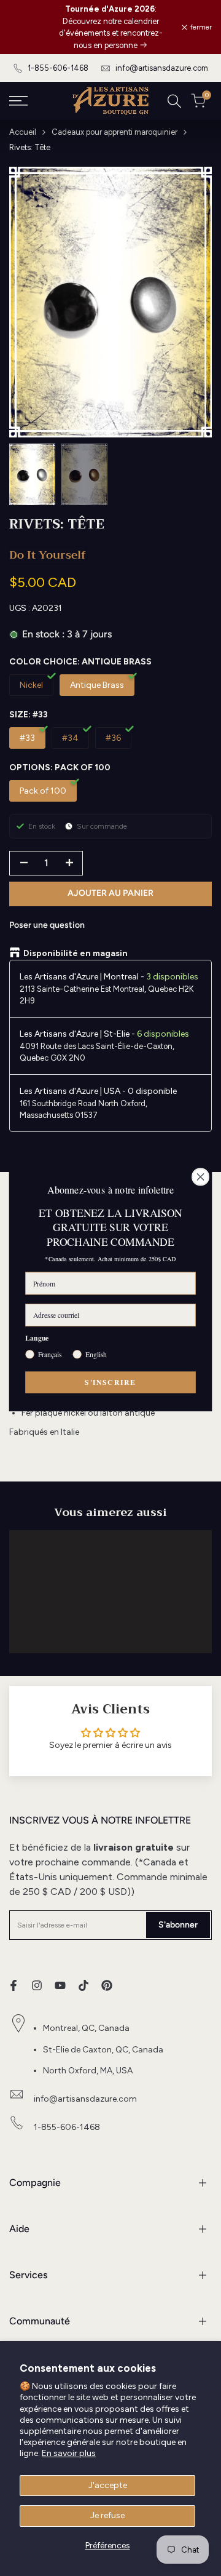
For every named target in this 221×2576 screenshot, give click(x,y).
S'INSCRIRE (110, 1382)
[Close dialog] (201, 1177)
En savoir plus (69, 2453)
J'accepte (108, 2485)
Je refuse (107, 2515)
